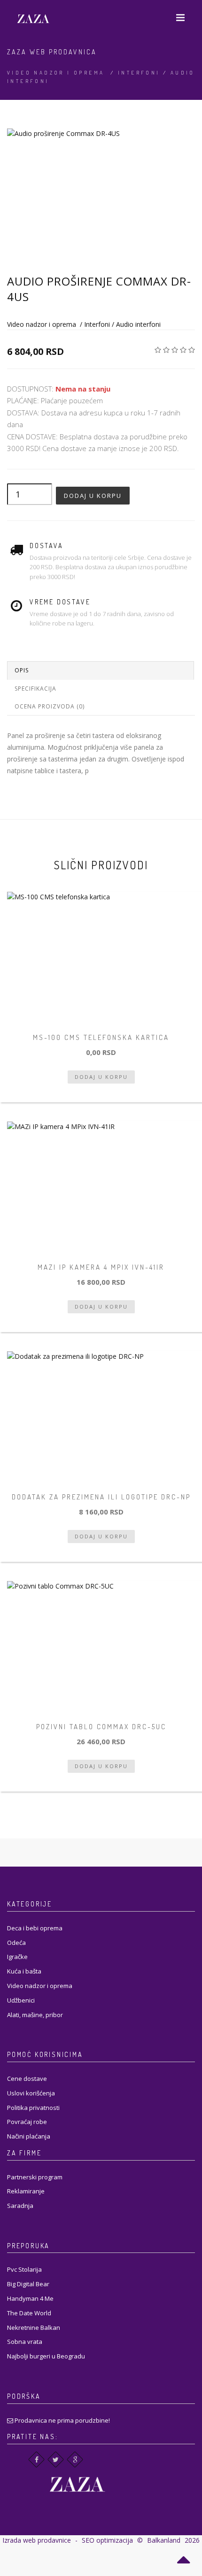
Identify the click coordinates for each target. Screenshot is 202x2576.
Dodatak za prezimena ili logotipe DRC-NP (101, 1497)
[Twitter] (56, 2459)
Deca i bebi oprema (35, 1928)
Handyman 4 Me (30, 2298)
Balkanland (164, 2540)
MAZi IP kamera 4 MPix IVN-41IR (101, 1267)
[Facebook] (36, 2459)
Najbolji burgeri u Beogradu (46, 2356)
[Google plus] (75, 2459)
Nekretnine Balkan (34, 2327)
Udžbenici (21, 2000)
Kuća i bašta (24, 1971)
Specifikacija (35, 689)
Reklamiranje (26, 2191)
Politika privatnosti (33, 2108)
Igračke (17, 1957)
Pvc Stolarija (24, 2269)
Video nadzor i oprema (56, 73)
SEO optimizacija (107, 2540)
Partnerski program (35, 2177)
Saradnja (20, 2206)
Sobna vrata (25, 2342)
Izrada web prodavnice (37, 2540)
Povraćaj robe (27, 2122)
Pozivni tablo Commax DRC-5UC (101, 1727)
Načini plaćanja (29, 2136)
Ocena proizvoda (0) (50, 706)
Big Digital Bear (28, 2284)
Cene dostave (27, 2079)
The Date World (29, 2313)
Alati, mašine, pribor (35, 2015)
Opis (22, 670)
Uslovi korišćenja (31, 2093)
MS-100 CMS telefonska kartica (101, 1037)
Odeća (16, 1943)
